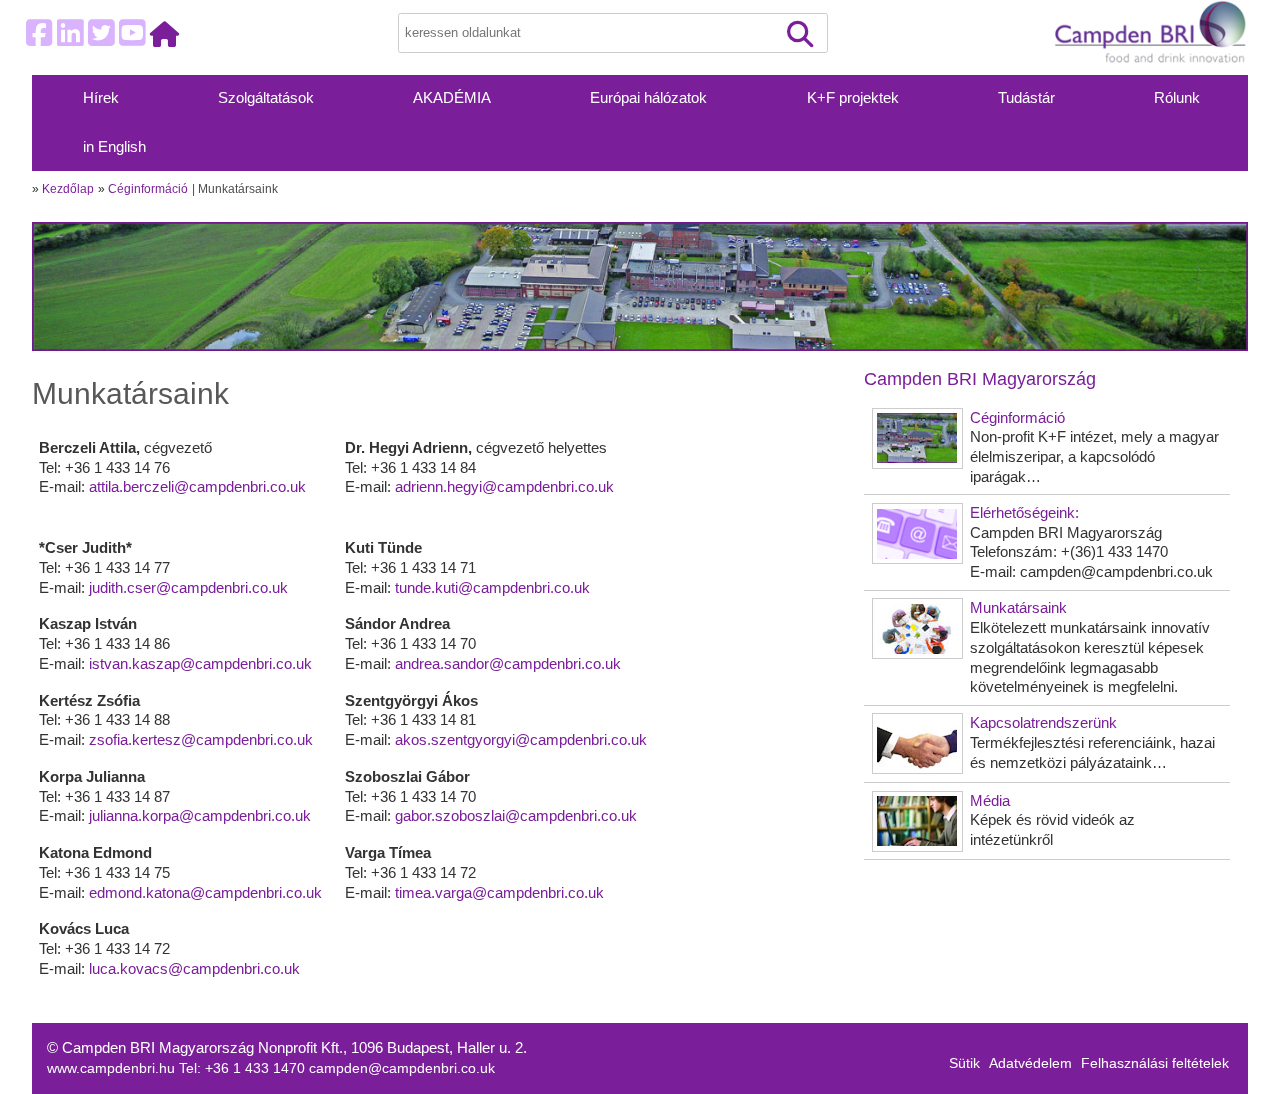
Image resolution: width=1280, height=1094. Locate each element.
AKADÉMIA (452, 98)
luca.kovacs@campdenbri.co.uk (194, 968)
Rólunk (1177, 98)
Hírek (101, 98)
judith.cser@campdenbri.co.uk (188, 587)
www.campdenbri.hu (113, 1068)
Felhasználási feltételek (1155, 1063)
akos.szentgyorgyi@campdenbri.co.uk (521, 739)
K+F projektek (853, 98)
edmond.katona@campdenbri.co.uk (205, 892)
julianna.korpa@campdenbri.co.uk (200, 815)
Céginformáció (148, 189)
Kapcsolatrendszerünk (1043, 722)
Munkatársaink (1018, 607)
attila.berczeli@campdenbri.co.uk (197, 486)
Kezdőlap (68, 189)
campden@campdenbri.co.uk (402, 1068)
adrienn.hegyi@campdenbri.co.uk (504, 486)
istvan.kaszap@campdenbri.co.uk (200, 663)
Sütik (964, 1063)
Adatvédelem (1030, 1063)
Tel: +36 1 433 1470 (244, 1068)
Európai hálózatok (648, 98)
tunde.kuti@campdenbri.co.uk (492, 587)
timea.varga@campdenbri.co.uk (499, 892)
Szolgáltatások (266, 98)
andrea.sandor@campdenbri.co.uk (508, 663)
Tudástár (1026, 98)
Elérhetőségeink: (1024, 512)
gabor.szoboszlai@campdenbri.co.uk (516, 815)
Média (990, 800)
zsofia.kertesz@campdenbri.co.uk (201, 739)
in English (114, 147)
